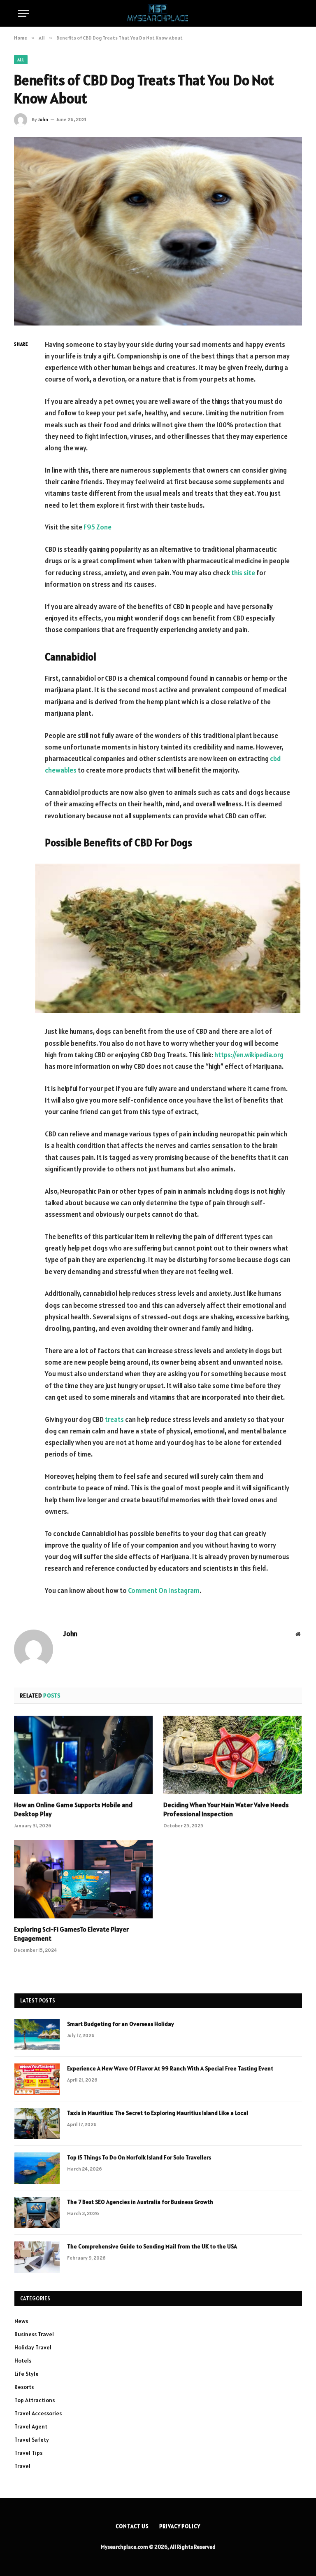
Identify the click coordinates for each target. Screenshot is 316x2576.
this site (243, 573)
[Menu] (23, 13)
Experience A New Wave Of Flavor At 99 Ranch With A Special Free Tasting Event (170, 2068)
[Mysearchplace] (158, 13)
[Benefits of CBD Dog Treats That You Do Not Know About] (158, 231)
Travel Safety (32, 2440)
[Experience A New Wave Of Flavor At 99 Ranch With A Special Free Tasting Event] (37, 2079)
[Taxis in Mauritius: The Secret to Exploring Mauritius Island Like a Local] (37, 2124)
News (21, 2321)
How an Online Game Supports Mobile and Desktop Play (73, 1809)
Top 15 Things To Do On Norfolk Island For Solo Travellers (139, 2157)
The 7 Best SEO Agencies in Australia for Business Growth (140, 2202)
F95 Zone (98, 527)
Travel (22, 2466)
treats (114, 1419)
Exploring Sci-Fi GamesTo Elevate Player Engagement (71, 1934)
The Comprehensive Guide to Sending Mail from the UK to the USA (152, 2246)
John (43, 119)
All (21, 60)
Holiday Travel (33, 2347)
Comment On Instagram (164, 1590)
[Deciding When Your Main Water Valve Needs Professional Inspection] (233, 1755)
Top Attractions (35, 2400)
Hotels (23, 2361)
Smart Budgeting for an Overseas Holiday (121, 2024)
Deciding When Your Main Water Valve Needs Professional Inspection (226, 1809)
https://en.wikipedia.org (249, 1055)
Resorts (24, 2387)
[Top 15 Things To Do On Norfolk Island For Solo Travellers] (37, 2168)
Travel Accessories (38, 2413)
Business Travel (34, 2334)
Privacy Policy (180, 2526)
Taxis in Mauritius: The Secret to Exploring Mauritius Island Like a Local (158, 2113)
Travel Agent (31, 2426)
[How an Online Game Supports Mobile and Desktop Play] (83, 1755)
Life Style (27, 2374)
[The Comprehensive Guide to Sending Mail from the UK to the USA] (37, 2257)
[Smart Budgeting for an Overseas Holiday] (37, 2035)
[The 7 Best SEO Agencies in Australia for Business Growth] (37, 2213)
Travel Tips (28, 2453)
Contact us (132, 2526)
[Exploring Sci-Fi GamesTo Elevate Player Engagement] (83, 1879)
